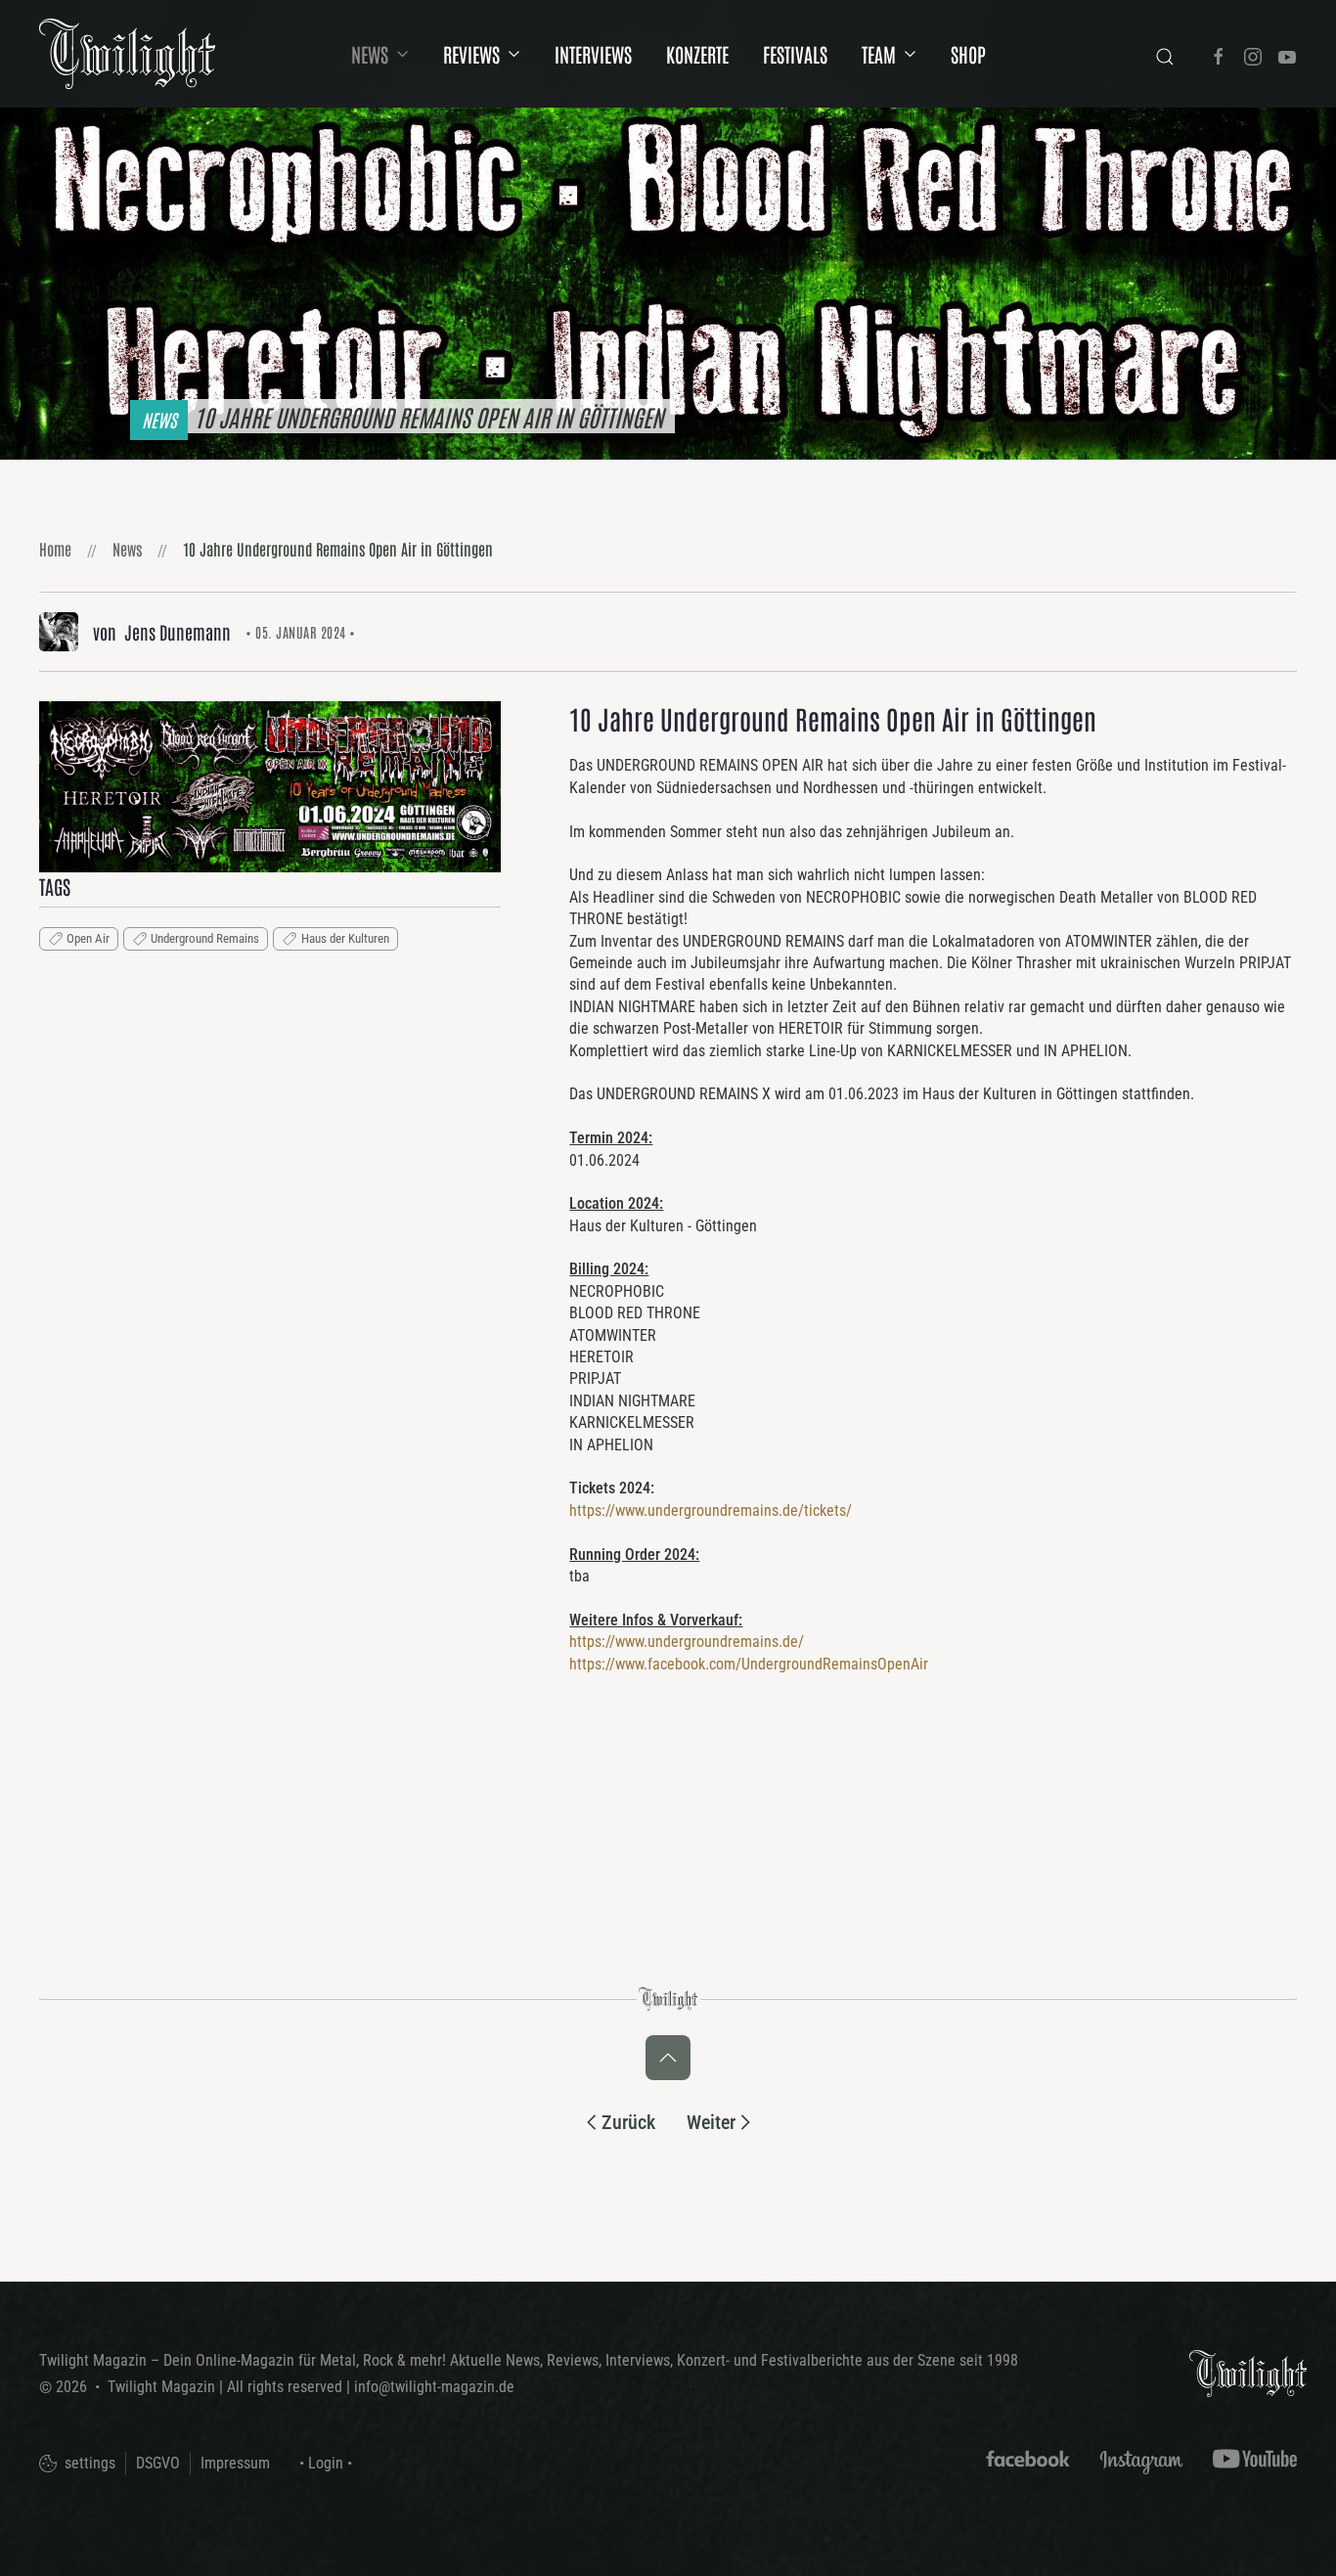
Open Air (88, 938)
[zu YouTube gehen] (1287, 54)
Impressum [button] (235, 2463)
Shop (968, 54)
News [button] (370, 54)
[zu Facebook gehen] (1219, 54)
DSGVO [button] (158, 2463)
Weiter (711, 2122)
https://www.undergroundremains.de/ (687, 1642)
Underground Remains (205, 938)
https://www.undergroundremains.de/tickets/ (711, 1510)
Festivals (795, 54)
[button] (270, 786)
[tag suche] (1165, 54)
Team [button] (879, 54)
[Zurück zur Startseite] (127, 54)
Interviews (593, 54)
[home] (1248, 2372)
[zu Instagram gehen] (1253, 54)
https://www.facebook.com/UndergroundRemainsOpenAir (749, 1664)
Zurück (628, 2122)
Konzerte (697, 54)
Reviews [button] (471, 54)
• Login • (326, 2463)
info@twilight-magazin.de (434, 2387)
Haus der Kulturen (345, 938)
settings (88, 2463)
